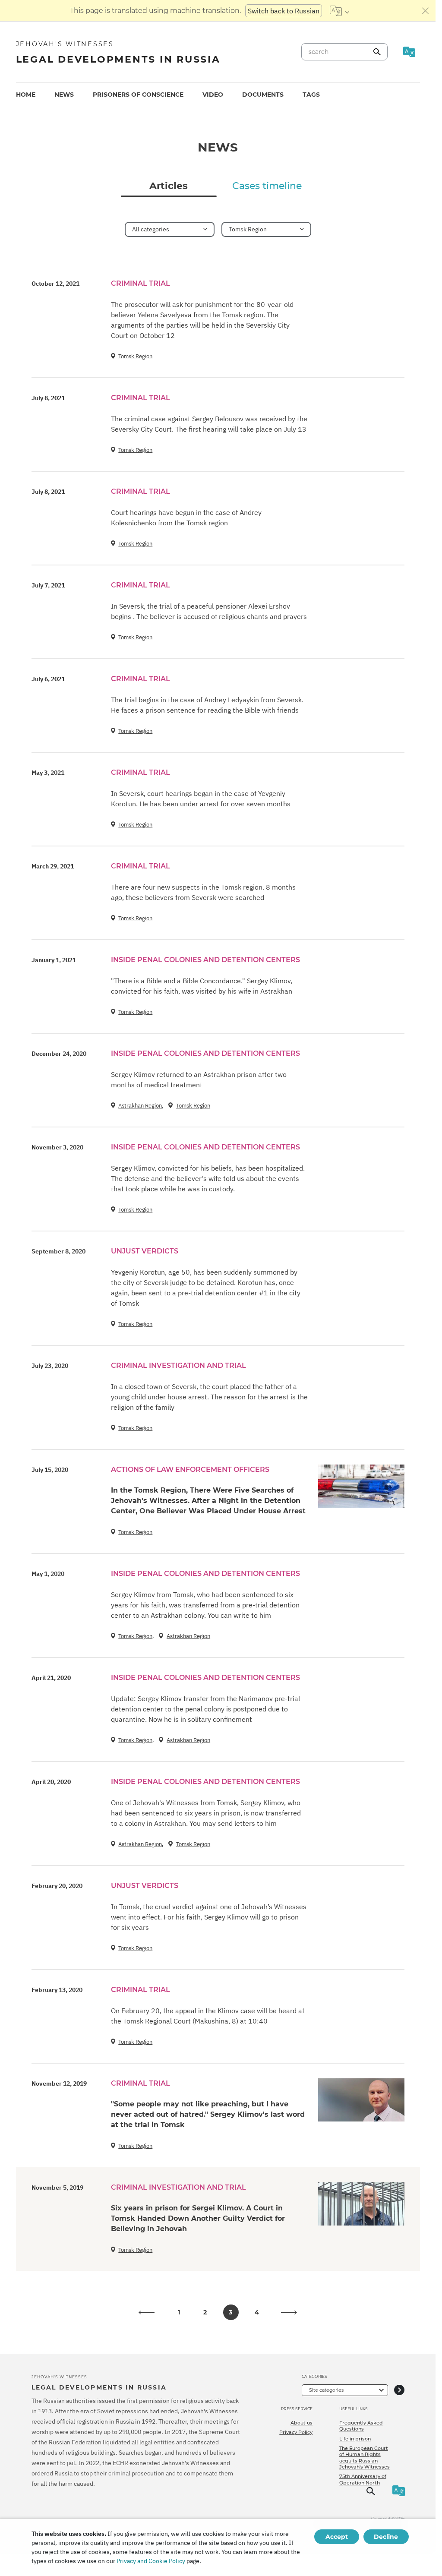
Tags (311, 95)
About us (302, 2423)
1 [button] (179, 2312)
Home (26, 95)
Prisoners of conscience (138, 95)
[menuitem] (26, 95)
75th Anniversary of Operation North (363, 2479)
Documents (263, 95)
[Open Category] (399, 2390)
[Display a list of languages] (339, 11)
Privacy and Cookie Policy (151, 2561)
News (64, 95)
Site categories (326, 2390)
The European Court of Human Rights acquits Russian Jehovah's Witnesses (365, 2458)
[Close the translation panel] (426, 11)
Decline (386, 2537)
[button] (147, 2312)
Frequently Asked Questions (361, 2426)
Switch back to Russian (284, 11)
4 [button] (257, 2312)
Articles (169, 186)
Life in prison (355, 2439)
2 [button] (205, 2312)
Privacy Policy (296, 2432)
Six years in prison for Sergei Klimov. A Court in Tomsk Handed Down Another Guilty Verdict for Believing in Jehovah (198, 2218)
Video (213, 95)
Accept (337, 2537)
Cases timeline (267, 186)
